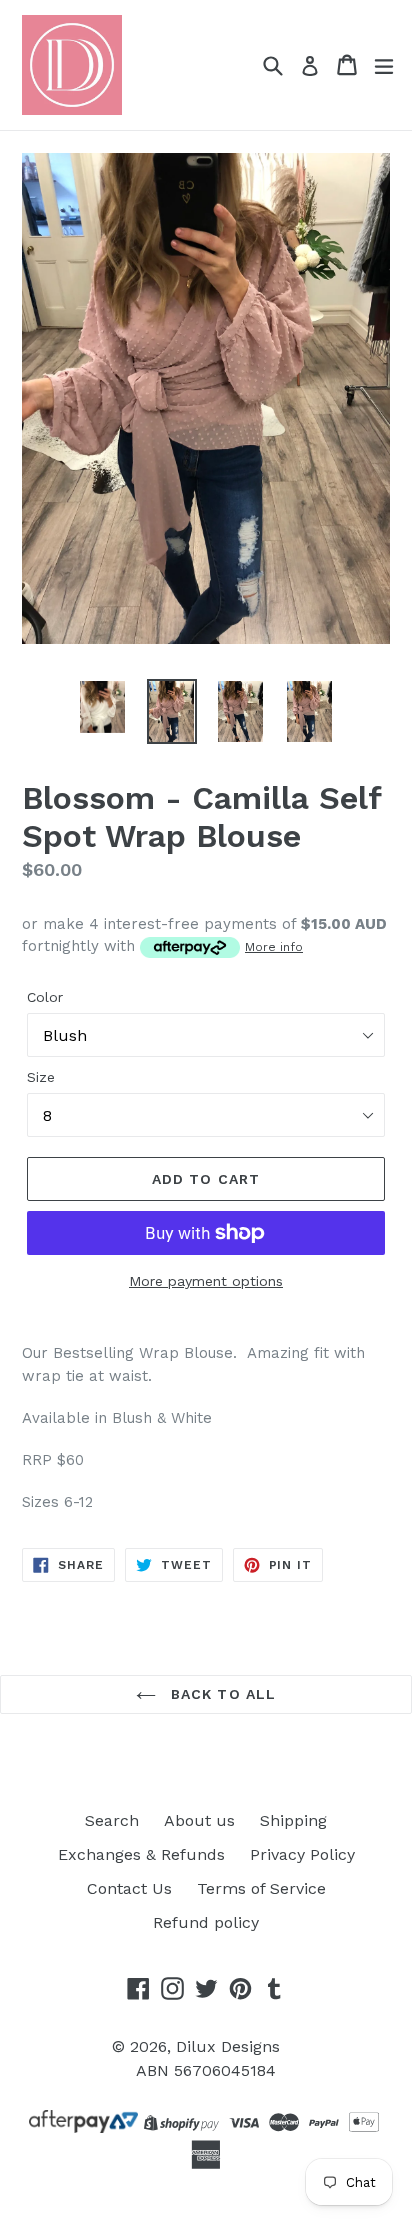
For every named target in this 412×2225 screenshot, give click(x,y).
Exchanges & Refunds (141, 1854)
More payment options (206, 1281)
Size (41, 1077)
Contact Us (129, 1888)
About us (199, 1820)
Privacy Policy (302, 1854)
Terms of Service (261, 1888)
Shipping (293, 1820)
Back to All (221, 1694)
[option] (102, 707)
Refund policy (206, 1922)
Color (45, 997)
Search (112, 1820)
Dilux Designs (228, 2046)
